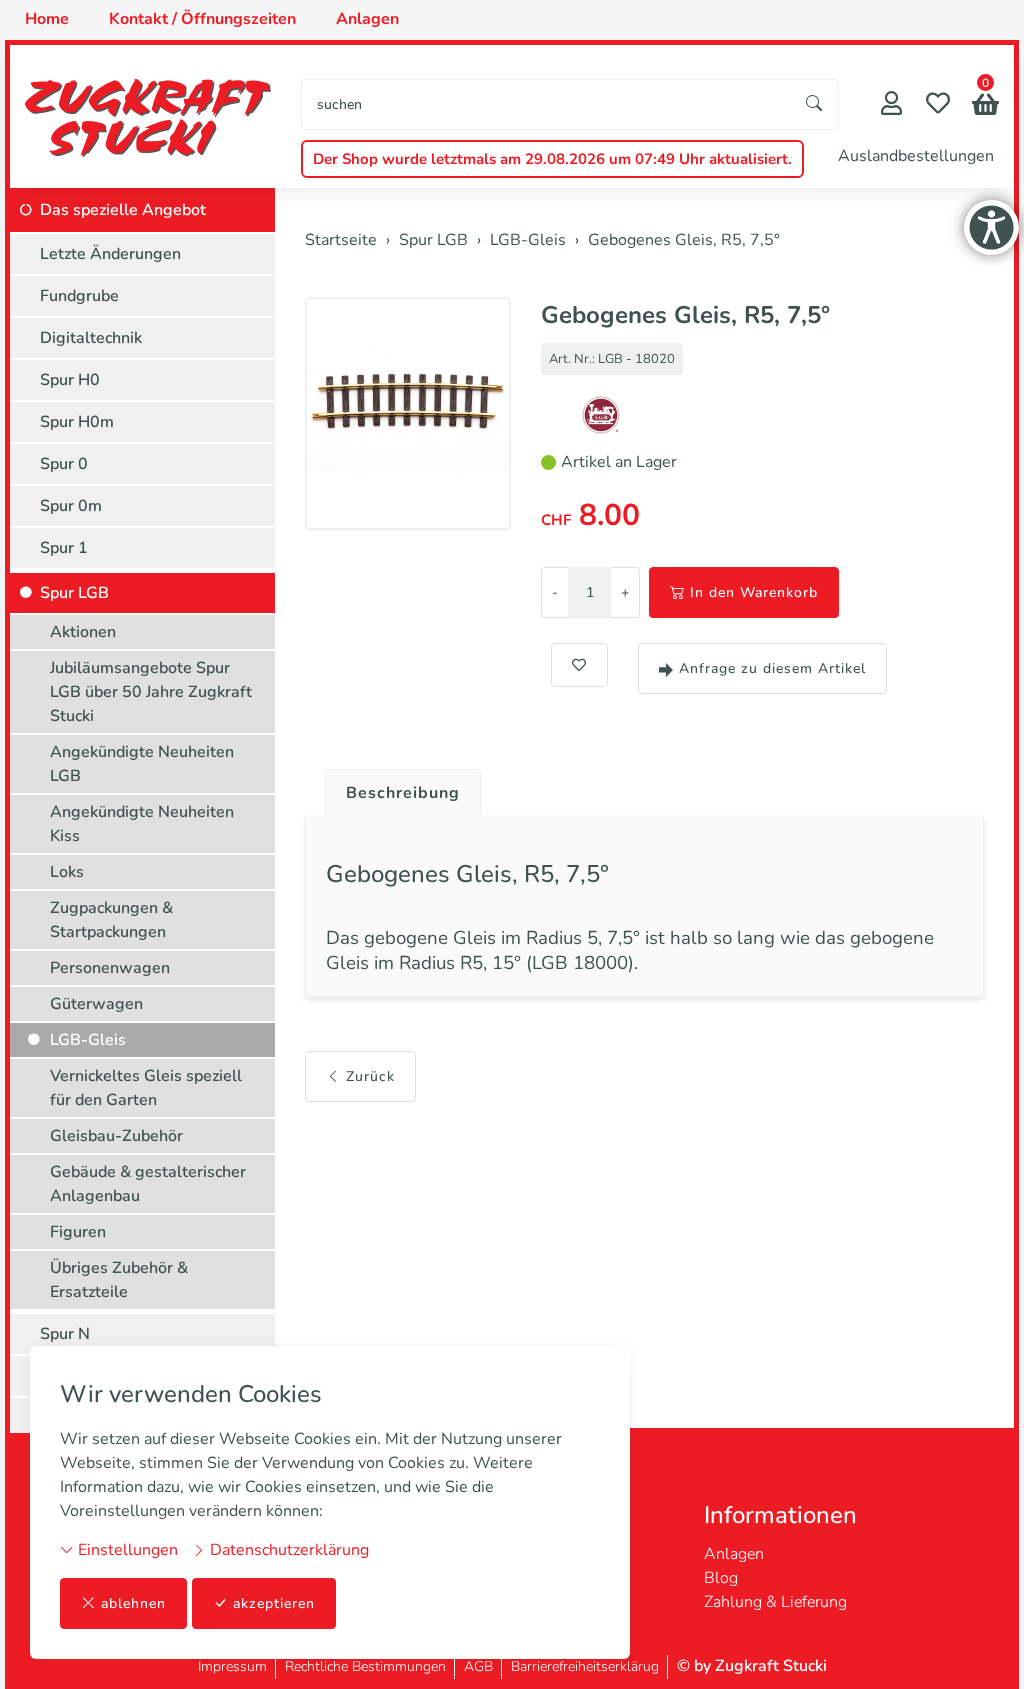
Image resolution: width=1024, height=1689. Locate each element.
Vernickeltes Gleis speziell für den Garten (146, 1088)
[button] (985, 106)
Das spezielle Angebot (123, 210)
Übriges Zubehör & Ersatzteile (119, 1280)
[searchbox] (546, 104)
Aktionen (83, 632)
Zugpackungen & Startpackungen (111, 920)
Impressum (232, 1666)
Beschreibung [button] (403, 793)
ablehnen (133, 1603)
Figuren (78, 1232)
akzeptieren (274, 1603)
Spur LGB (74, 593)
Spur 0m (71, 506)
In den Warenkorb (754, 592)
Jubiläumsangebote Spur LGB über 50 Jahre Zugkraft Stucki (151, 692)
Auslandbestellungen (916, 156)
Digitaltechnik (91, 338)
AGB (478, 1666)
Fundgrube (79, 296)
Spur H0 (70, 380)
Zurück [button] (370, 1076)
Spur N (65, 1334)
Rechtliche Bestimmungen (365, 1666)
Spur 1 (64, 548)
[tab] (395, 788)
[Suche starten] (815, 104)
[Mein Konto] (891, 105)
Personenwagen (110, 968)
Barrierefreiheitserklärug (585, 1666)
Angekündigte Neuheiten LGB (142, 764)
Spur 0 (64, 464)
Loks (67, 872)
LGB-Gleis (88, 1040)
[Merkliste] (938, 105)
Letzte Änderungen (110, 254)
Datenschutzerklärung (287, 1550)
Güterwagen (96, 1004)
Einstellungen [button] (126, 1550)
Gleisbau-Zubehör (116, 1136)
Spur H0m (77, 422)
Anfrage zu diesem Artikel (772, 668)
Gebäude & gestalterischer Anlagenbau (148, 1184)
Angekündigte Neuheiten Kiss (142, 824)
